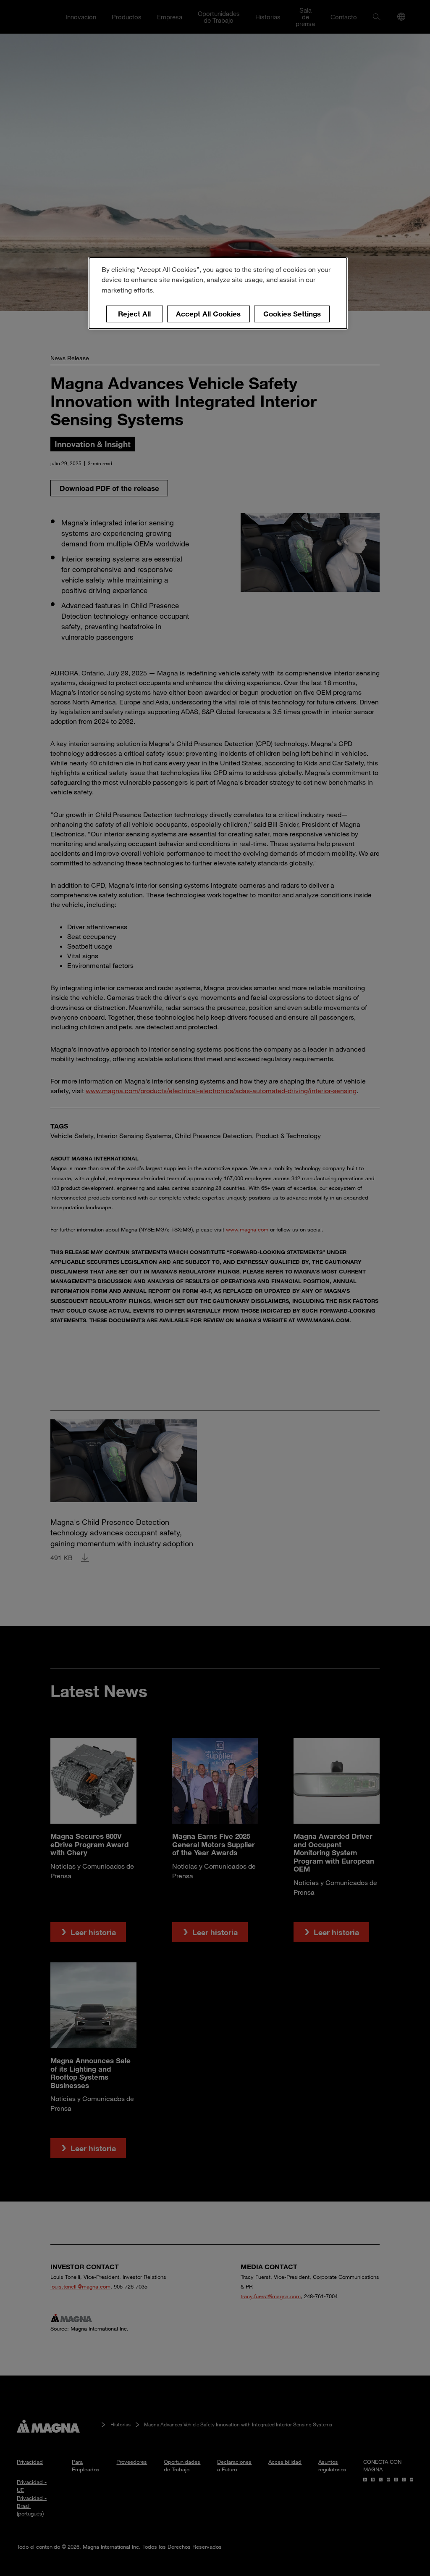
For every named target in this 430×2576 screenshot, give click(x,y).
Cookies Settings (292, 314)
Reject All (134, 314)
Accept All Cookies (208, 314)
